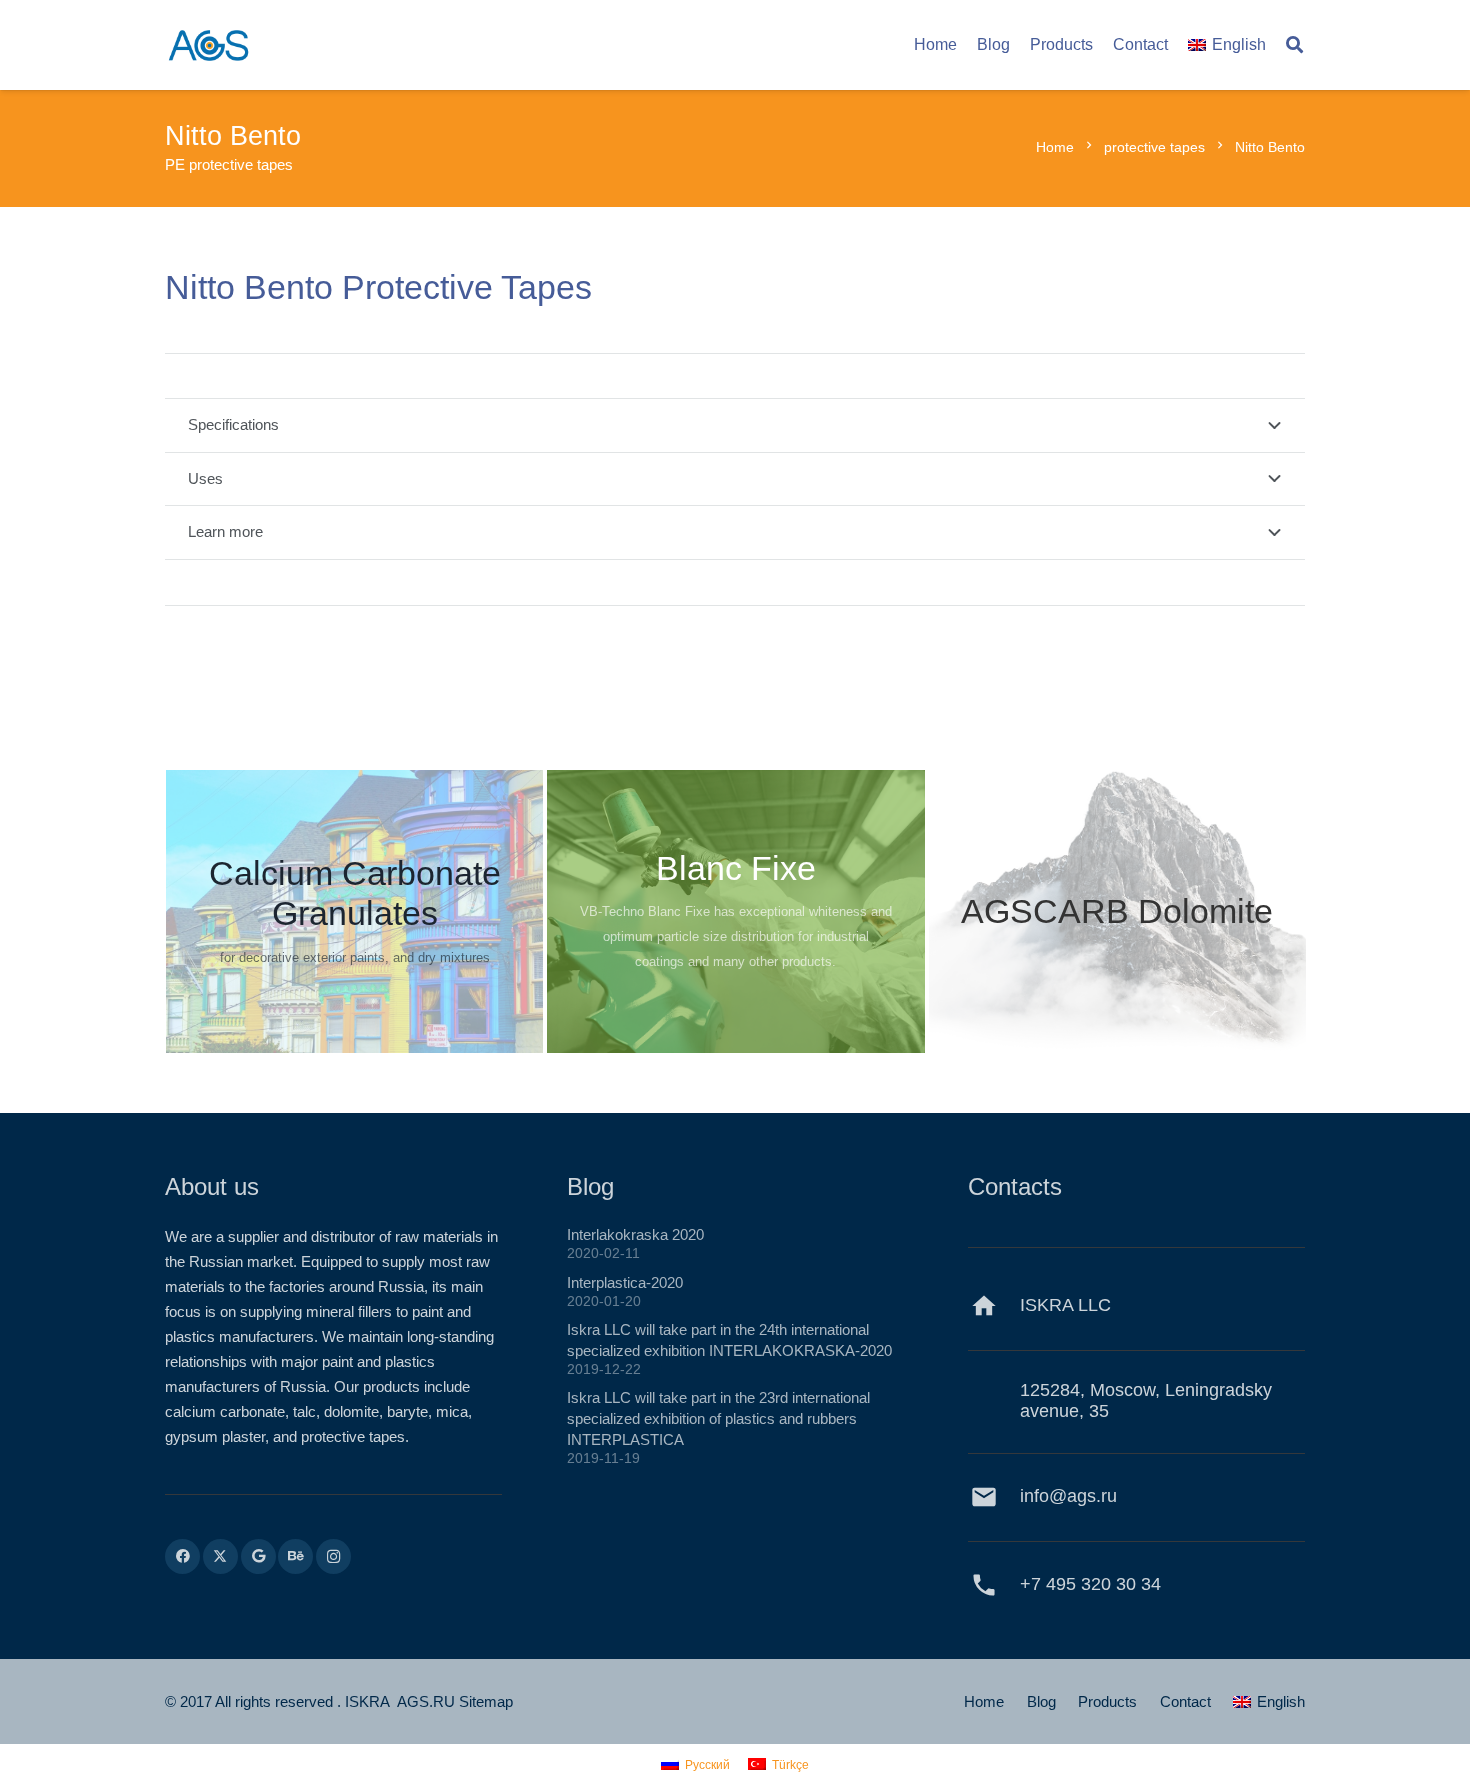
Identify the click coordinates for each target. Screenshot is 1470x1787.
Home (984, 1701)
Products (1107, 1701)
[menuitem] (1269, 1701)
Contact (1185, 1701)
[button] (1294, 45)
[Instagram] (333, 1556)
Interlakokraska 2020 (635, 1234)
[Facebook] (182, 1556)
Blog (1041, 1701)
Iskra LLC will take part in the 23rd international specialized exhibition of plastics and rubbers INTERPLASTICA (718, 1418)
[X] (220, 1556)
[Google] (258, 1556)
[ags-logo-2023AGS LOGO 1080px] (208, 45)
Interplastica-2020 (625, 1282)
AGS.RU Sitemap (455, 1701)
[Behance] (295, 1556)
